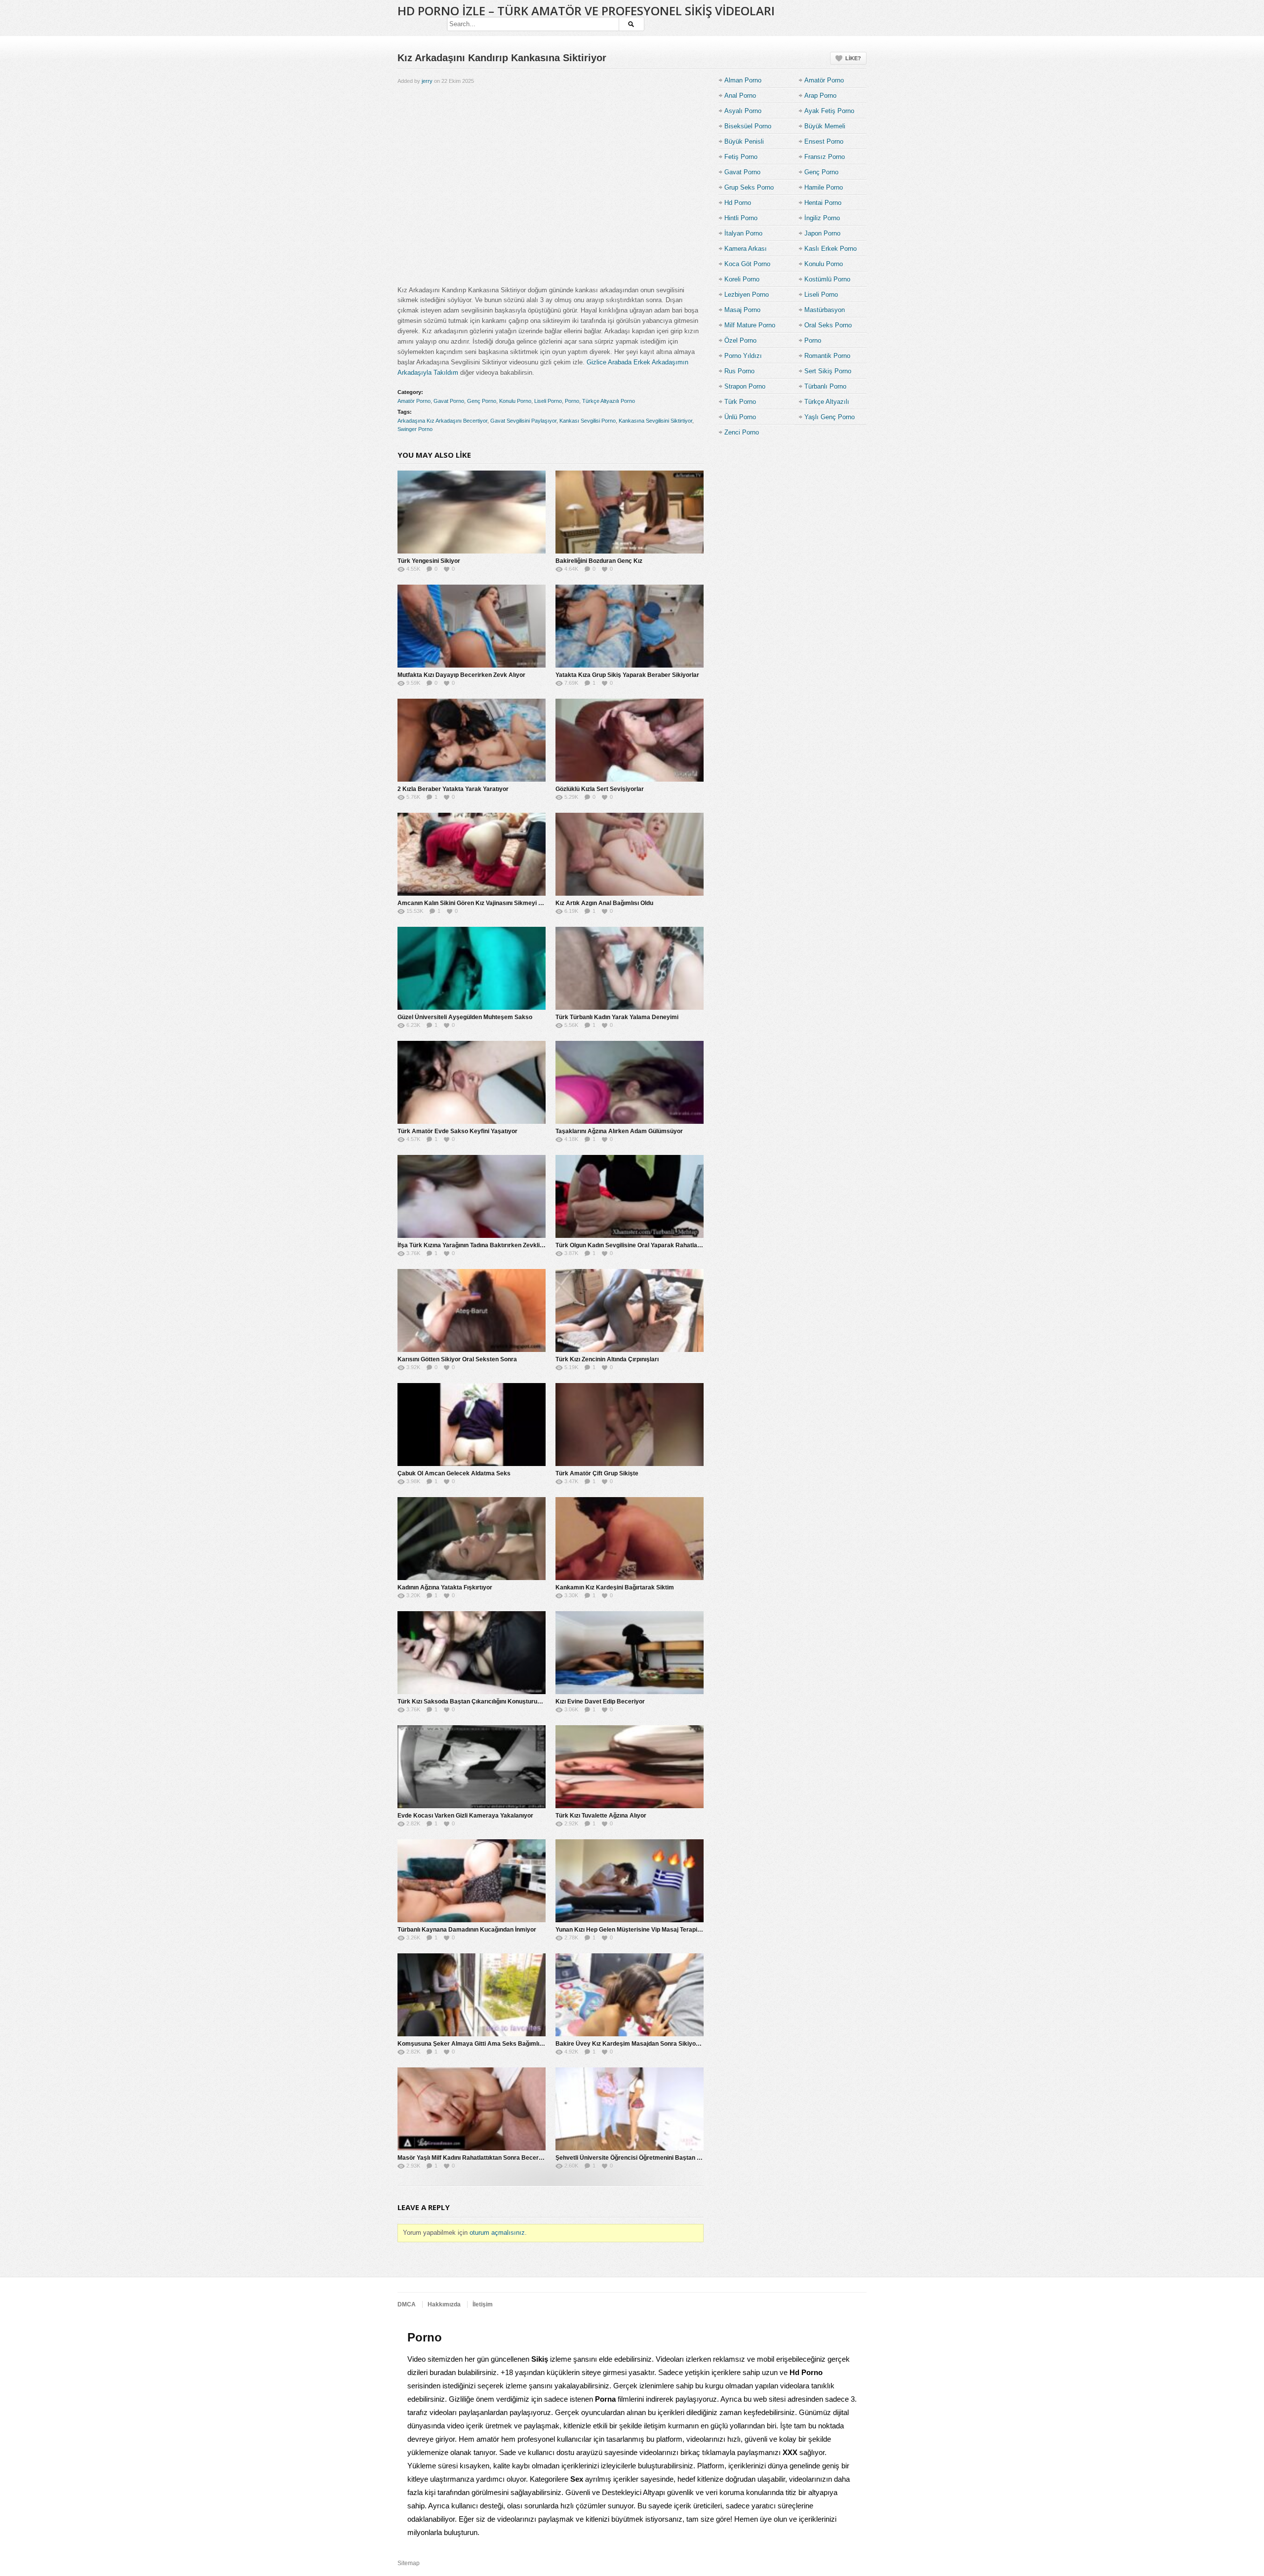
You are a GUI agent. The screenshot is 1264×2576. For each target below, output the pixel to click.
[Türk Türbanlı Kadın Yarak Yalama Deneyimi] (630, 968)
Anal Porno (740, 96)
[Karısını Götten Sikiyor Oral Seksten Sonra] (472, 1310)
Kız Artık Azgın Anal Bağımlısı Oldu (604, 903)
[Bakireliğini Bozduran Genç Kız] (630, 512)
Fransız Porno (825, 157)
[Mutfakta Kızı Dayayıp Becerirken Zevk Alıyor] (472, 626)
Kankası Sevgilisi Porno (588, 421)
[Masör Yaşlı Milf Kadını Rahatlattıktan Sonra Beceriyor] (472, 2109)
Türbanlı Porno (825, 386)
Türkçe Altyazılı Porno (609, 401)
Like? (853, 58)
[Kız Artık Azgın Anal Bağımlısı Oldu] (630, 854)
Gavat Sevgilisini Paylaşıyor (523, 421)
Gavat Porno (449, 401)
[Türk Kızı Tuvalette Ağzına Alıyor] (630, 1767)
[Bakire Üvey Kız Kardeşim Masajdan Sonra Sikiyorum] (630, 1995)
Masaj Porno (742, 310)
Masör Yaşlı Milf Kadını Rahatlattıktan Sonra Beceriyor (474, 2158)
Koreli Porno (742, 279)
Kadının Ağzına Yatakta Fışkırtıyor (445, 1587)
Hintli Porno (741, 218)
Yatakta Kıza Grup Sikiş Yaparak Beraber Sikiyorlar (627, 675)
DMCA (407, 2304)
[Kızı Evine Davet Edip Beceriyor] (630, 1653)
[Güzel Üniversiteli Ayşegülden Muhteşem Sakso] (472, 968)
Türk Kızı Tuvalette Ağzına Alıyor (601, 1816)
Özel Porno (740, 340)
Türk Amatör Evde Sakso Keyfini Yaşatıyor (457, 1131)
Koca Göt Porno (747, 264)
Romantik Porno (827, 356)
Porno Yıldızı (743, 356)
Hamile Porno (824, 187)
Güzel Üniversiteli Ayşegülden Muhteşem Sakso (465, 1017)
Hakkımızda (444, 2304)
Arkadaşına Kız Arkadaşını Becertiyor (442, 421)
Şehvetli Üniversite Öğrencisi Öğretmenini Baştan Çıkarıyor (639, 2158)
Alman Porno (743, 80)
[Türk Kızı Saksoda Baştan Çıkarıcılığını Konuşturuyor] (472, 1653)
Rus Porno (739, 371)
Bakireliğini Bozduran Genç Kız (599, 561)
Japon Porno (822, 233)
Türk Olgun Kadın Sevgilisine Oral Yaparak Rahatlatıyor (633, 1245)
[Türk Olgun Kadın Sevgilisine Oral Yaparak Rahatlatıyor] (630, 1196)
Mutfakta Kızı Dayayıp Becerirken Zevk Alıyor (461, 675)
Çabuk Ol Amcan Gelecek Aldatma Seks (454, 1473)
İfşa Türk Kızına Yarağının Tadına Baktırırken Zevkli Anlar (477, 1245)
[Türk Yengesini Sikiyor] (472, 512)
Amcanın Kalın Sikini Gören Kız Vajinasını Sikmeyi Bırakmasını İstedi (493, 903)
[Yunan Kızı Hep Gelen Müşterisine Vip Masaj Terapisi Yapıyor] (630, 1881)
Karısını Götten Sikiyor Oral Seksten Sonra (457, 1359)
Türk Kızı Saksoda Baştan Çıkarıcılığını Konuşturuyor (472, 1702)
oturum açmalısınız (497, 2233)
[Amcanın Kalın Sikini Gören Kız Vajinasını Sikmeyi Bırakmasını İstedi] (472, 854)
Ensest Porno (824, 141)
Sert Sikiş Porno (828, 371)
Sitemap (409, 2563)
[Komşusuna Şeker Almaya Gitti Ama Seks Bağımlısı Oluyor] (472, 1995)
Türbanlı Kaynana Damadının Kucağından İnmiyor (467, 1930)
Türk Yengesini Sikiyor (429, 561)
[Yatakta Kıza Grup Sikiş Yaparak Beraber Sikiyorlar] (630, 626)
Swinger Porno (415, 429)
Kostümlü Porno (827, 279)
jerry (427, 81)
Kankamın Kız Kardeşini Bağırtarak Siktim (615, 1587)
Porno (572, 401)
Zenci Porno (742, 432)
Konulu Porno (515, 401)
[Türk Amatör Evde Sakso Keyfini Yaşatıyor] (472, 1082)
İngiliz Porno (822, 218)
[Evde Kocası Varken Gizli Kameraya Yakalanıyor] (472, 1767)
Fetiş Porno (741, 157)
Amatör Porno (414, 401)
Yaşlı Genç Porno (829, 417)
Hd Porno (738, 203)
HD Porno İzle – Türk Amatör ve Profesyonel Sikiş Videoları (586, 11)
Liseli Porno (548, 401)
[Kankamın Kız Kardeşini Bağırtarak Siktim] (630, 1539)
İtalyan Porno (743, 233)
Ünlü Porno (740, 417)
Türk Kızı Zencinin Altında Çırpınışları (607, 1359)
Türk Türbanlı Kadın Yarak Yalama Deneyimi (617, 1017)
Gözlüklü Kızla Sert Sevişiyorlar (600, 789)
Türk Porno (740, 402)
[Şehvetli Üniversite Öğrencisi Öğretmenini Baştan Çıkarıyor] (630, 2109)
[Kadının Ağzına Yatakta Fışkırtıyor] (472, 1539)
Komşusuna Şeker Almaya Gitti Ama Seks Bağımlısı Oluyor (481, 2044)
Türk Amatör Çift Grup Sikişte (597, 1473)
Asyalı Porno (743, 111)
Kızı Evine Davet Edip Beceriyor (600, 1702)
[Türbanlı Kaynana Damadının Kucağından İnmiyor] (472, 1881)
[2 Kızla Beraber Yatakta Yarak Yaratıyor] (472, 740)
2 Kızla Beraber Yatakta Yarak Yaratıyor (453, 789)
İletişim (483, 2304)
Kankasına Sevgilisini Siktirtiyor (655, 421)
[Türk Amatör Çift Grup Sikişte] (630, 1425)
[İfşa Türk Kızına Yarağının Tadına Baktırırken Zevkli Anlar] (472, 1196)
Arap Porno (820, 96)
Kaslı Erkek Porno (830, 249)
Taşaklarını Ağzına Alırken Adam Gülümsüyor (619, 1131)
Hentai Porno (823, 203)
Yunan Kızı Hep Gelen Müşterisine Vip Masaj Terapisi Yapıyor (640, 1930)
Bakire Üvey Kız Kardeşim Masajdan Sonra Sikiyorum (631, 2044)
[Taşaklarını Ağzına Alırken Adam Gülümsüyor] (630, 1082)
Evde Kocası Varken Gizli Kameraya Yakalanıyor (465, 1816)
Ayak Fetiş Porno (829, 111)
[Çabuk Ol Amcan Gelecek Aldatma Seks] (472, 1425)
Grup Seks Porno (749, 187)
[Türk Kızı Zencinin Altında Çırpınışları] (630, 1310)
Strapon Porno (745, 386)
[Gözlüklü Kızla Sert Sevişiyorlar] (630, 740)
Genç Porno (482, 401)
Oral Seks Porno (828, 325)
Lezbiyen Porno (747, 295)
